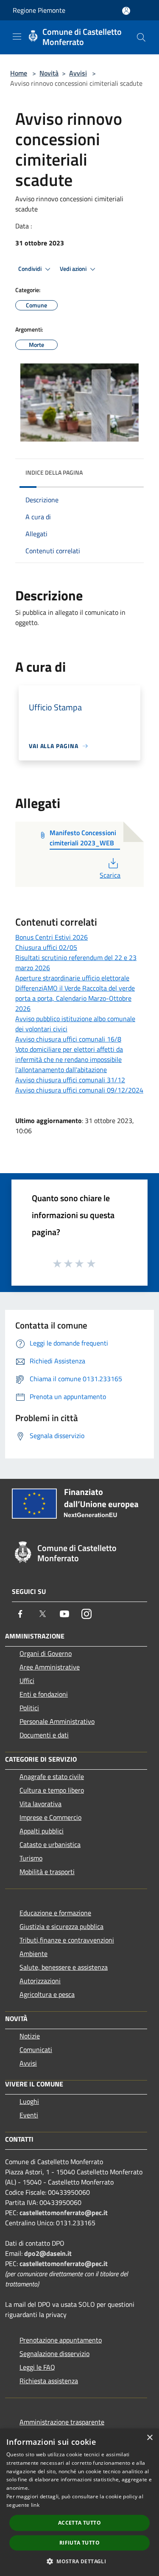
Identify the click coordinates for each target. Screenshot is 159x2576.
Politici (29, 1708)
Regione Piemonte (39, 10)
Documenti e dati (44, 1735)
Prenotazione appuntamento (61, 2340)
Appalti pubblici (42, 1831)
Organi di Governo (46, 1653)
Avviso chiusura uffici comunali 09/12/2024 (79, 1090)
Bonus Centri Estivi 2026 (52, 937)
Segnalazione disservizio (54, 2354)
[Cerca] (141, 37)
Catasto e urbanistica (50, 1844)
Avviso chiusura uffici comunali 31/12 (70, 1080)
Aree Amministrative (50, 1667)
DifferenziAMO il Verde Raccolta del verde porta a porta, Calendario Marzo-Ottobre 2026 (75, 998)
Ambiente (33, 1954)
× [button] (149, 2438)
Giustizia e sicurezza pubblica (61, 1926)
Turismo (31, 1858)
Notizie (30, 2036)
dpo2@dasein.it (48, 2253)
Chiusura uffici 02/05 (46, 947)
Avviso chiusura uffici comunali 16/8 (68, 1039)
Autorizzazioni (40, 1981)
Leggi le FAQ (37, 2367)
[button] (79, 2561)
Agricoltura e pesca (47, 1994)
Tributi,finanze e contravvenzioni (67, 1940)
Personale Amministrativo (57, 1721)
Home (19, 73)
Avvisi (78, 73)
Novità (49, 73)
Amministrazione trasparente (62, 2422)
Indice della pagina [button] (54, 472)
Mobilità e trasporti (47, 1872)
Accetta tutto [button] (79, 2523)
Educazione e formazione (55, 1913)
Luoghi (29, 2101)
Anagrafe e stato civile (52, 1776)
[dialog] (79, 2502)
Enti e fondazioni (44, 1694)
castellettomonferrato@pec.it (64, 2213)
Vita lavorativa (40, 1804)
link (35, 2505)
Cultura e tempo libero (52, 1790)
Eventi (29, 2115)
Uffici (27, 1681)
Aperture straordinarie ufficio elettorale (72, 978)
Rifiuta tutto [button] (79, 2543)
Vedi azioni (74, 269)
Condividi (31, 269)
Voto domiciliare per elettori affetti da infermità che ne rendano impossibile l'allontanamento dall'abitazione (69, 1059)
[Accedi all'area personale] (126, 11)
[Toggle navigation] (17, 37)
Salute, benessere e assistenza (64, 1967)
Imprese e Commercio (50, 1817)
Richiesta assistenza (49, 2381)
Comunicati (36, 2050)
